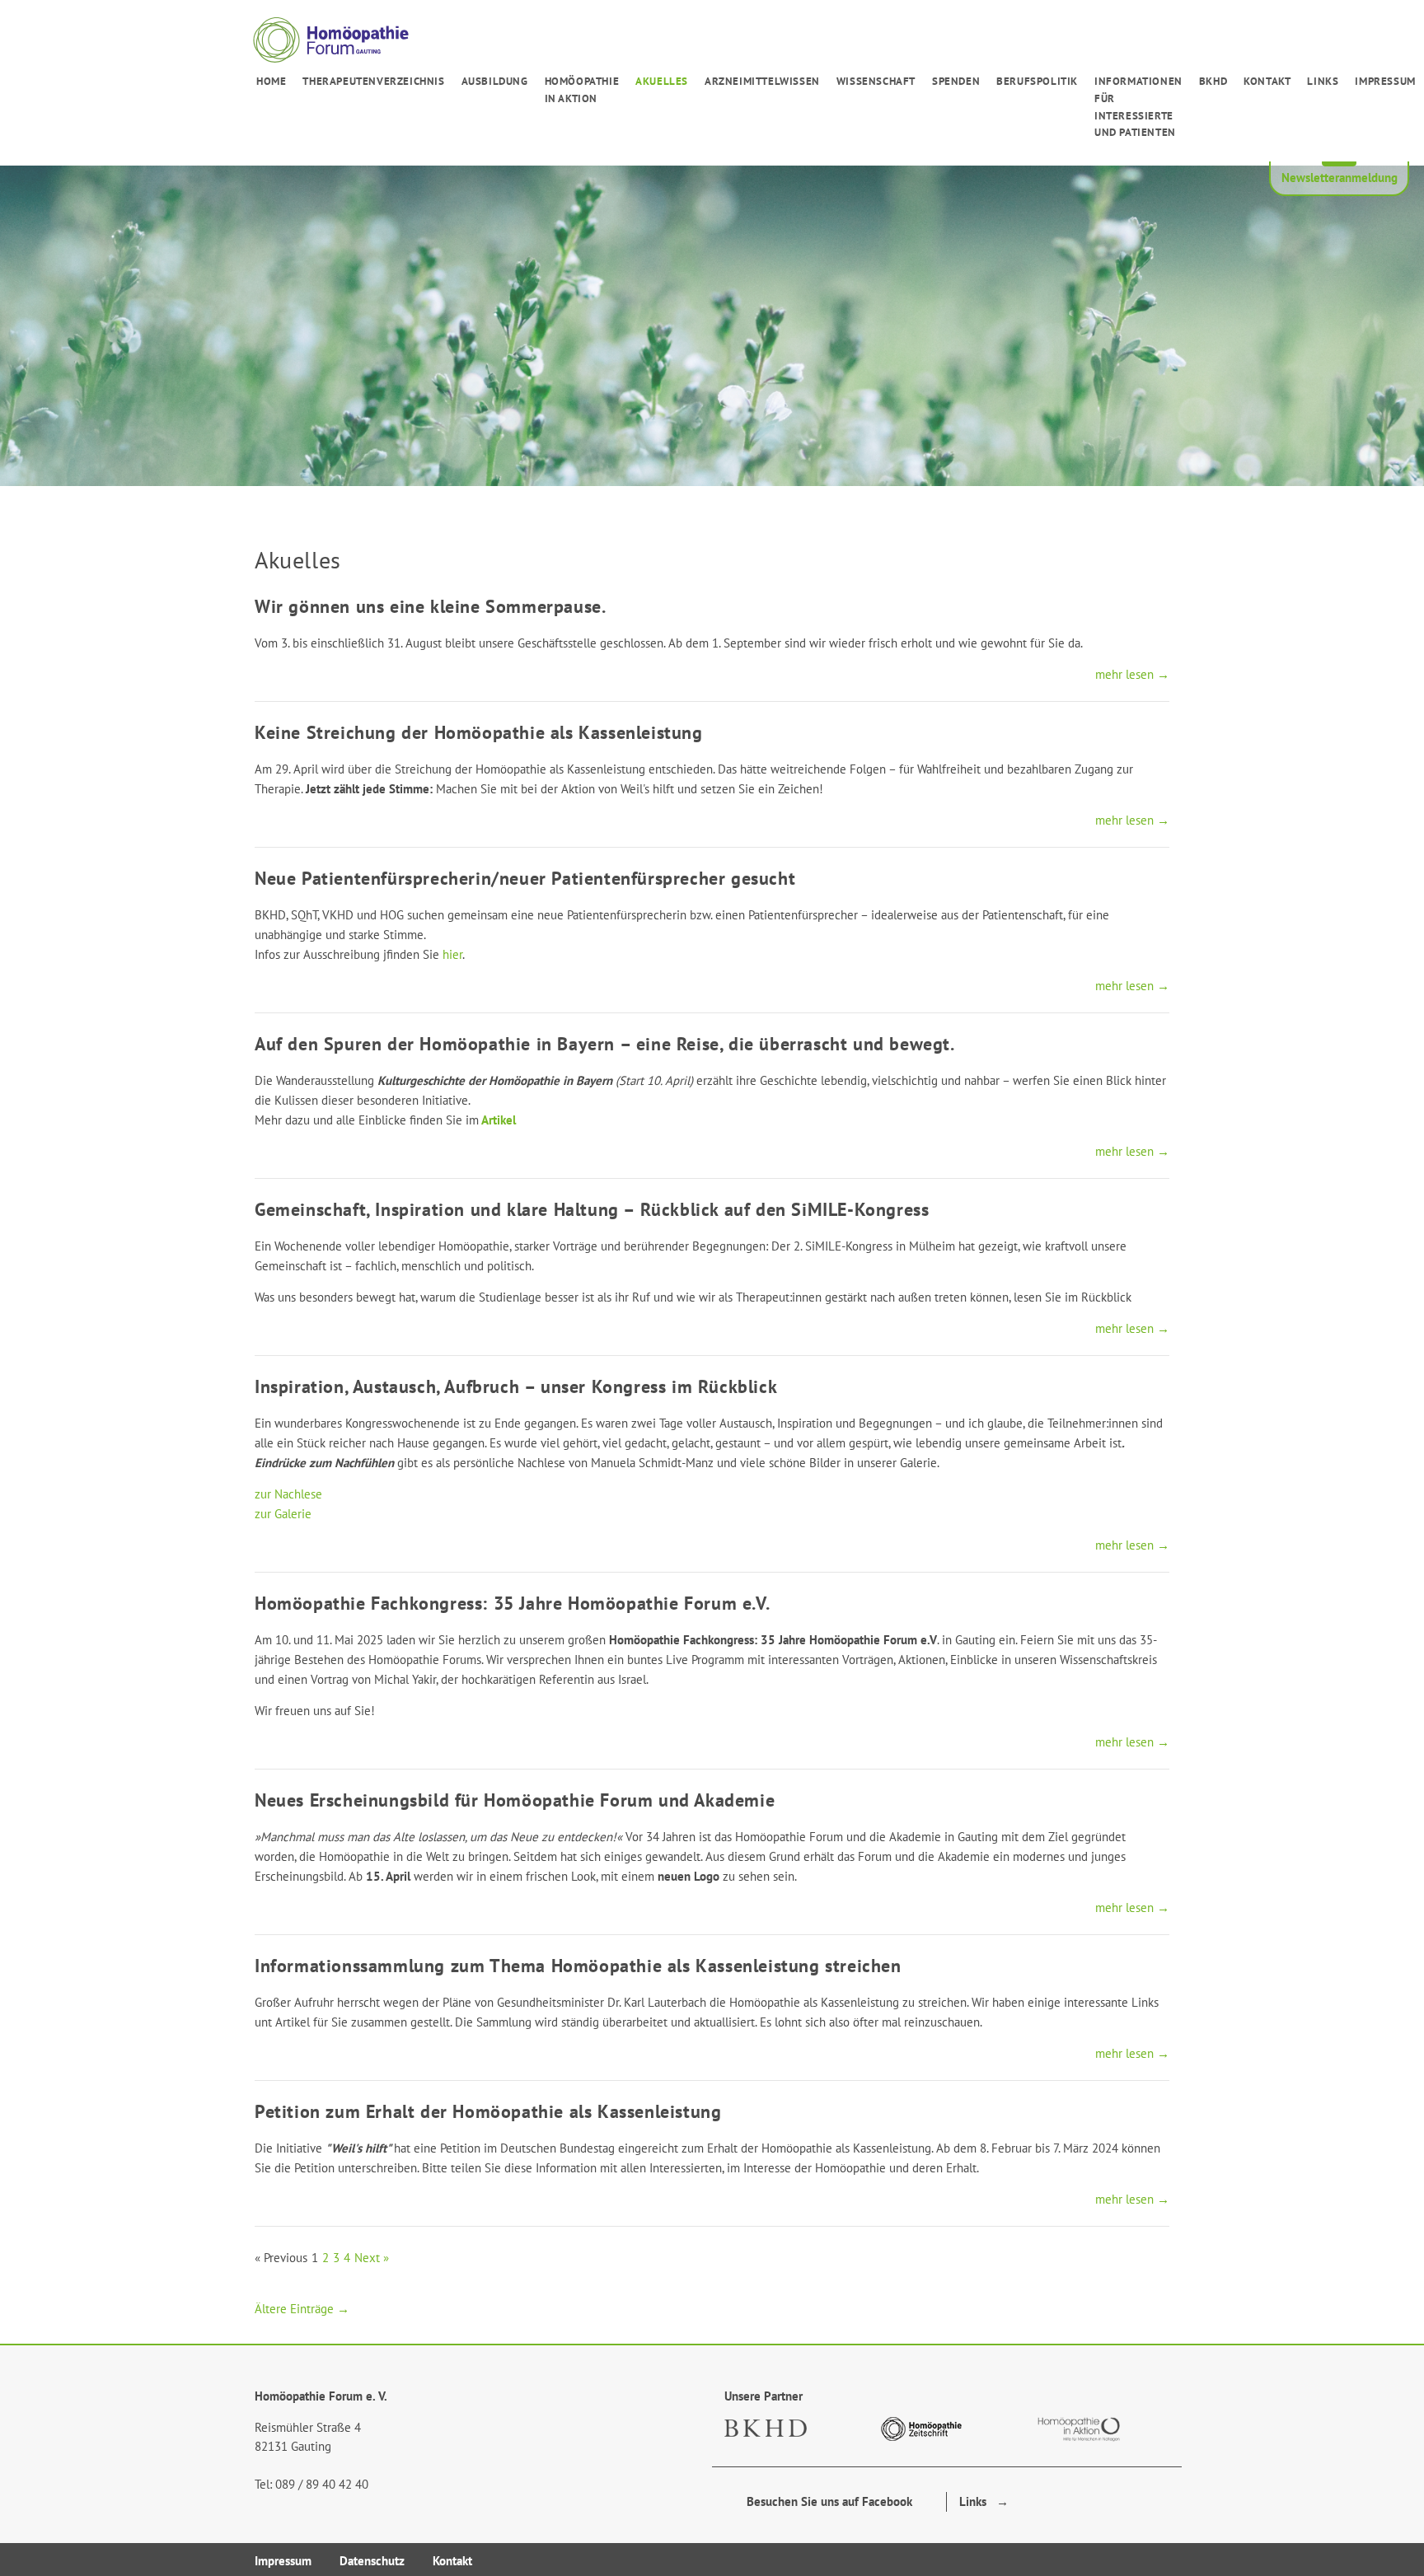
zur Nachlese (288, 1494)
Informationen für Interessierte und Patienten (1138, 107)
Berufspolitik (1037, 81)
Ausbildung (495, 81)
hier (452, 954)
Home (271, 81)
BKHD (1213, 81)
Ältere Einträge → (302, 2309)
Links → (984, 2501)
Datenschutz (372, 2561)
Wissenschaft (876, 81)
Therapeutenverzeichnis (373, 81)
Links (1323, 81)
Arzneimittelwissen (762, 81)
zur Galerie (283, 1514)
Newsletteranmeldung (1340, 178)
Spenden (956, 81)
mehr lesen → (1132, 674)
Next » (372, 2258)
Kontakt (1267, 81)
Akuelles (662, 81)
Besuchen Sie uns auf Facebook (824, 2501)
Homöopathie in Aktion (582, 90)
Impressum (1385, 81)
